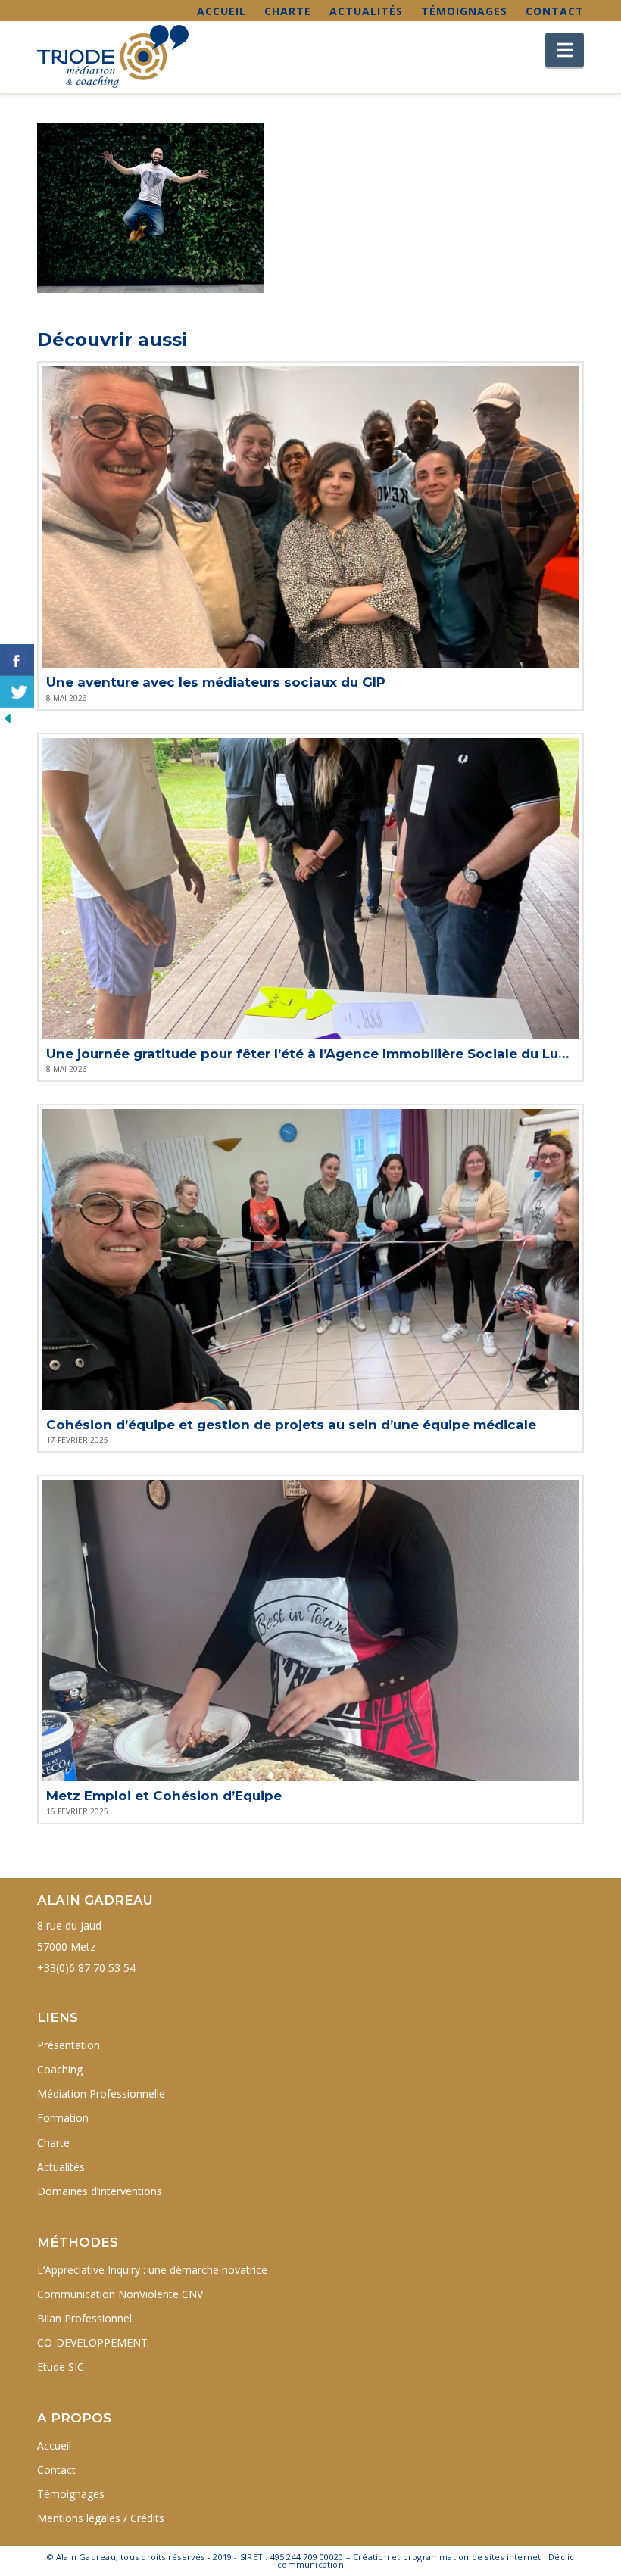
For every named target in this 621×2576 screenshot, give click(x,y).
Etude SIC (61, 2367)
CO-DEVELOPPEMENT (92, 2342)
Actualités (366, 11)
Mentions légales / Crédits (101, 2518)
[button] (565, 50)
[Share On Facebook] (17, 660)
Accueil (222, 11)
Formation (63, 2118)
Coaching (60, 2069)
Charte (288, 11)
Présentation (69, 2045)
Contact (555, 11)
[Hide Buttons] (8, 717)
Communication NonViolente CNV (120, 2294)
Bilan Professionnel (84, 2318)
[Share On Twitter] (17, 692)
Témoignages (464, 11)
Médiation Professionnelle (101, 2093)
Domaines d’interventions (100, 2191)
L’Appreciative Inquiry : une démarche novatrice (152, 2270)
